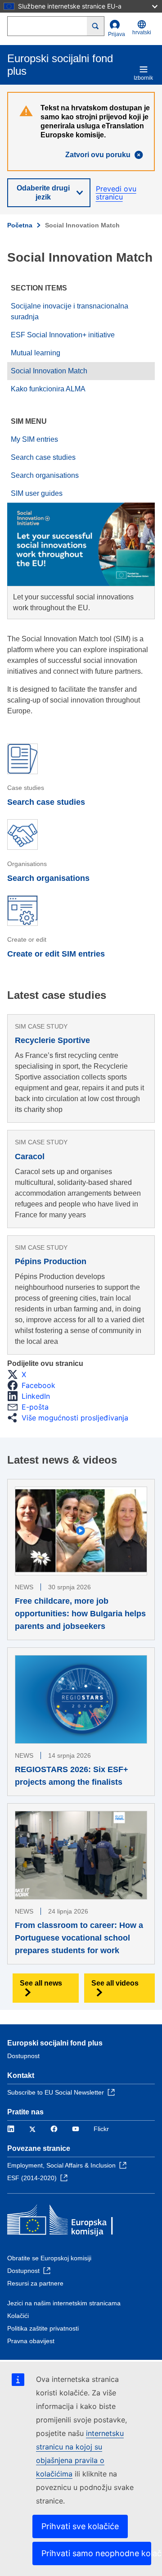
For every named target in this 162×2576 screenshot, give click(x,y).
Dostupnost (23, 2056)
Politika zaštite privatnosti (43, 2328)
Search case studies (43, 457)
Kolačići (18, 2316)
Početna (20, 225)
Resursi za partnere (35, 2283)
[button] (19, 1374)
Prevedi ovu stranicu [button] (116, 193)
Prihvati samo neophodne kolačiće (96, 2553)
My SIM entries (34, 439)
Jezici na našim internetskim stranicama (64, 2303)
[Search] (96, 26)
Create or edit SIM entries (56, 954)
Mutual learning (36, 353)
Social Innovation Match (49, 371)
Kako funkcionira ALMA (48, 389)
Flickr (101, 2129)
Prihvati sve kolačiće (80, 2526)
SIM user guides (37, 493)
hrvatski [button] (142, 32)
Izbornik (143, 78)
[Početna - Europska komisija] (72, 2222)
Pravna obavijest (31, 2341)
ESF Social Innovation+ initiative (63, 335)
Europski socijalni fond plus (55, 2043)
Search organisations (45, 475)
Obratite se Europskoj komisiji (49, 2258)
